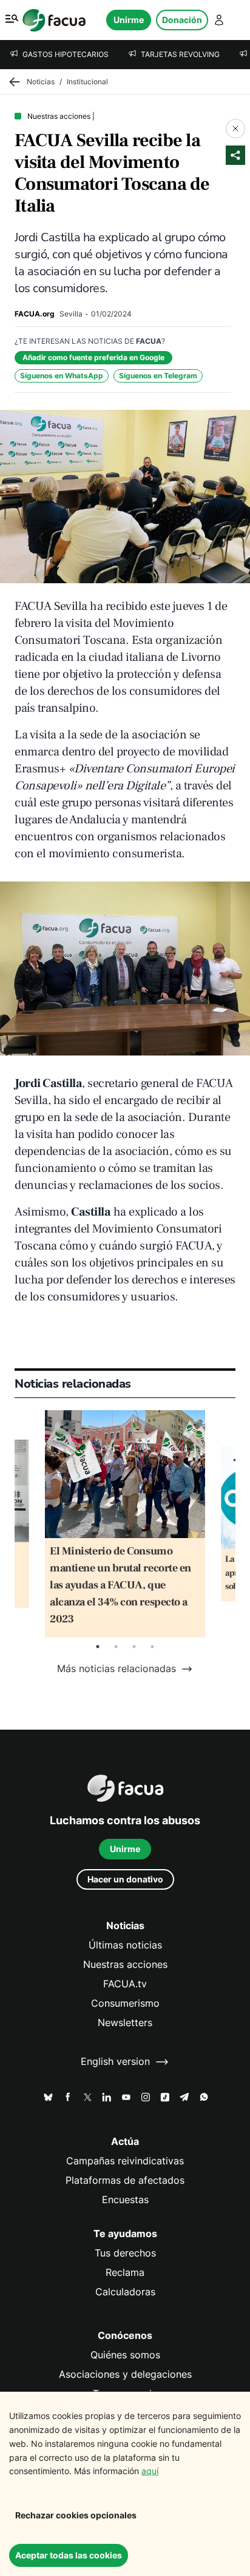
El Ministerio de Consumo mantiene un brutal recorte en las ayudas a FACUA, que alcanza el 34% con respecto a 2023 (120, 1585)
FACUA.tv (125, 1984)
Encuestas (125, 2200)
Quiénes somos (125, 2355)
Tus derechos (125, 2253)
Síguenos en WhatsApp (62, 376)
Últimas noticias (125, 1945)
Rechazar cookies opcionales (76, 2515)
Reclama (125, 2273)
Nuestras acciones (125, 1965)
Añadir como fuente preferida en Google (93, 357)
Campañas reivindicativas (125, 2161)
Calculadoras (125, 2292)
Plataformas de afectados (125, 2180)
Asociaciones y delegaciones (125, 2374)
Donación (182, 20)
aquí (150, 2471)
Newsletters (125, 2023)
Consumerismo (125, 2003)
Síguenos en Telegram (158, 376)
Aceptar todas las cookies (69, 2555)
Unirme (129, 20)
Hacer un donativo (125, 1879)
